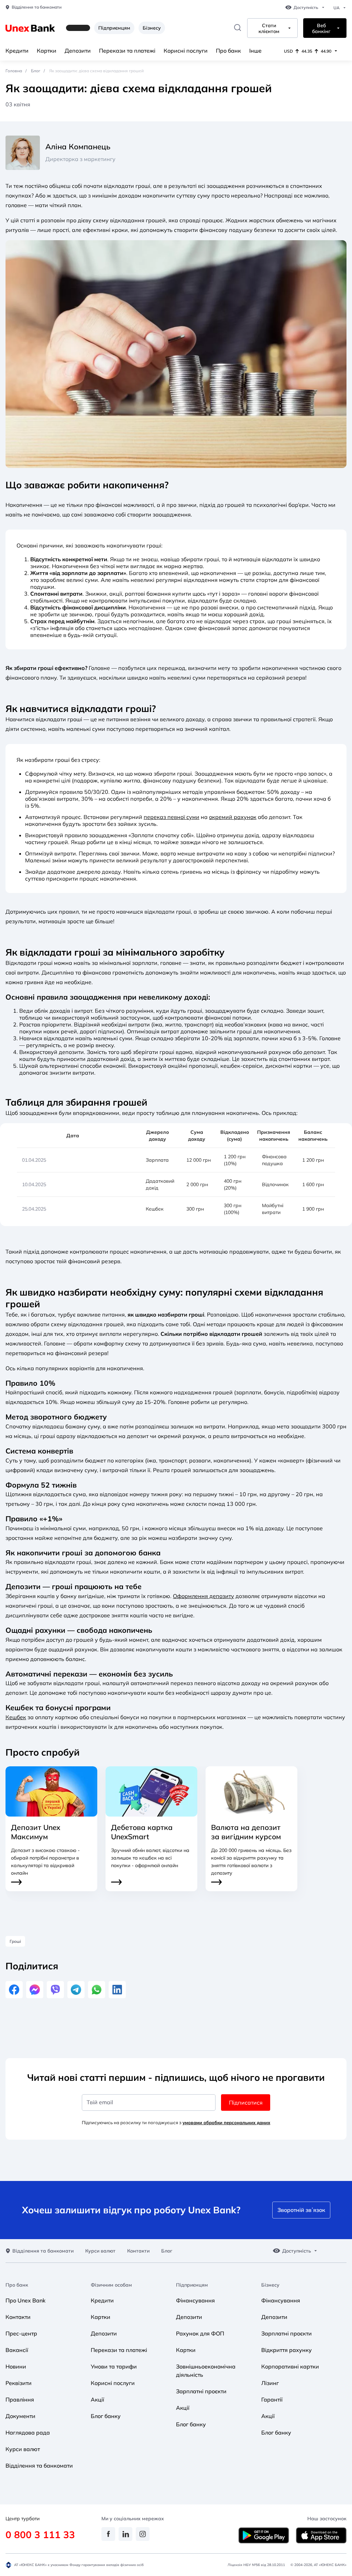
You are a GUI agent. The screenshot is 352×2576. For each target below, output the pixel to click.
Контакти (138, 2251)
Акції (97, 2399)
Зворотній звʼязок (301, 2210)
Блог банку (106, 2416)
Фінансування (195, 2300)
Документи (20, 2416)
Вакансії (17, 2350)
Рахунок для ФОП (200, 2333)
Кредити (17, 51)
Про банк (228, 51)
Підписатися (246, 2103)
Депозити (78, 51)
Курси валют (100, 2251)
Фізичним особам (111, 2285)
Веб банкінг (321, 29)
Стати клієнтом (269, 29)
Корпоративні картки (290, 2366)
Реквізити (19, 2383)
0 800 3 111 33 (40, 2535)
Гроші (15, 1941)
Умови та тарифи (114, 2366)
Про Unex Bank (25, 2300)
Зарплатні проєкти (201, 2391)
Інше (255, 51)
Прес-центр (21, 2333)
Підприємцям (114, 28)
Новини (16, 2366)
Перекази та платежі (127, 51)
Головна (14, 71)
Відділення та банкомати (37, 7)
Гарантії (272, 2399)
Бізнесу (152, 28)
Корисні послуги (186, 51)
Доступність (306, 8)
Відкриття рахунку (287, 2350)
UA (337, 8)
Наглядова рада (28, 2433)
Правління (20, 2399)
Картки (47, 51)
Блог (36, 71)
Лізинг (270, 2383)
